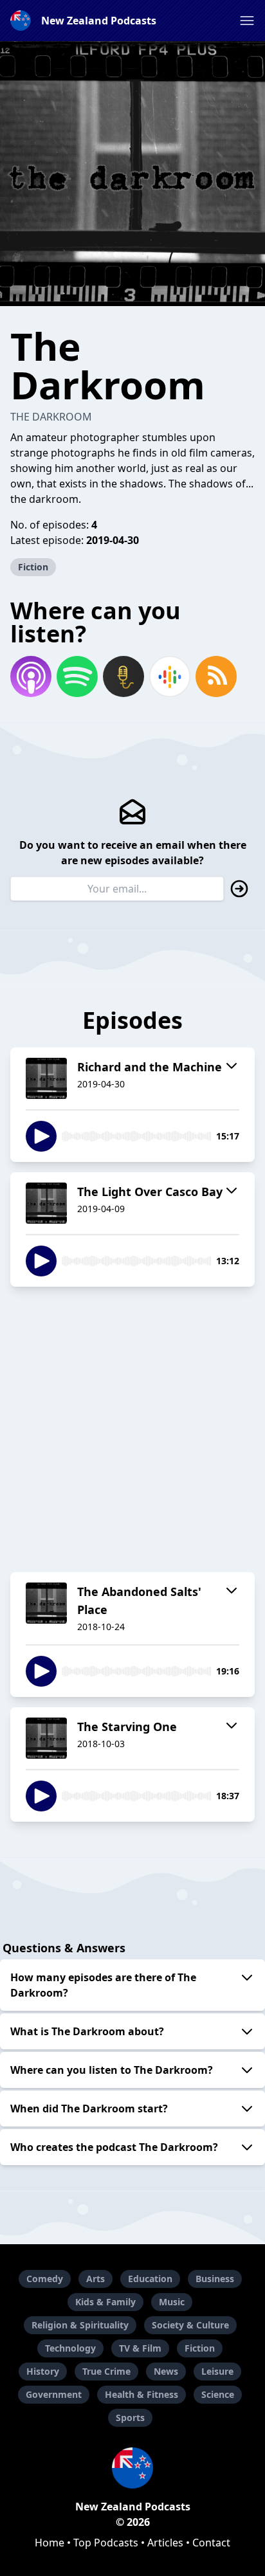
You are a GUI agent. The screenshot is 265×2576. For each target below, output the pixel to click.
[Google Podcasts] (170, 676)
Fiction (33, 567)
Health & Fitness (142, 2394)
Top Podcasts (106, 2543)
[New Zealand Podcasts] (132, 2468)
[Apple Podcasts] (31, 676)
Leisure (217, 2371)
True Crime (106, 2371)
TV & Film (140, 2348)
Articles (165, 2543)
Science (218, 2394)
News (166, 2371)
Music (172, 2302)
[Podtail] (123, 676)
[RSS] (216, 676)
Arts (96, 2279)
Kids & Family (105, 2302)
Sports (130, 2417)
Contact (211, 2543)
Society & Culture (190, 2325)
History (43, 2371)
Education (150, 2279)
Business (215, 2279)
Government (54, 2394)
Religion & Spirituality (80, 2325)
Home (50, 2543)
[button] (247, 21)
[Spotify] (77, 676)
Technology (70, 2348)
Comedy (45, 2279)
